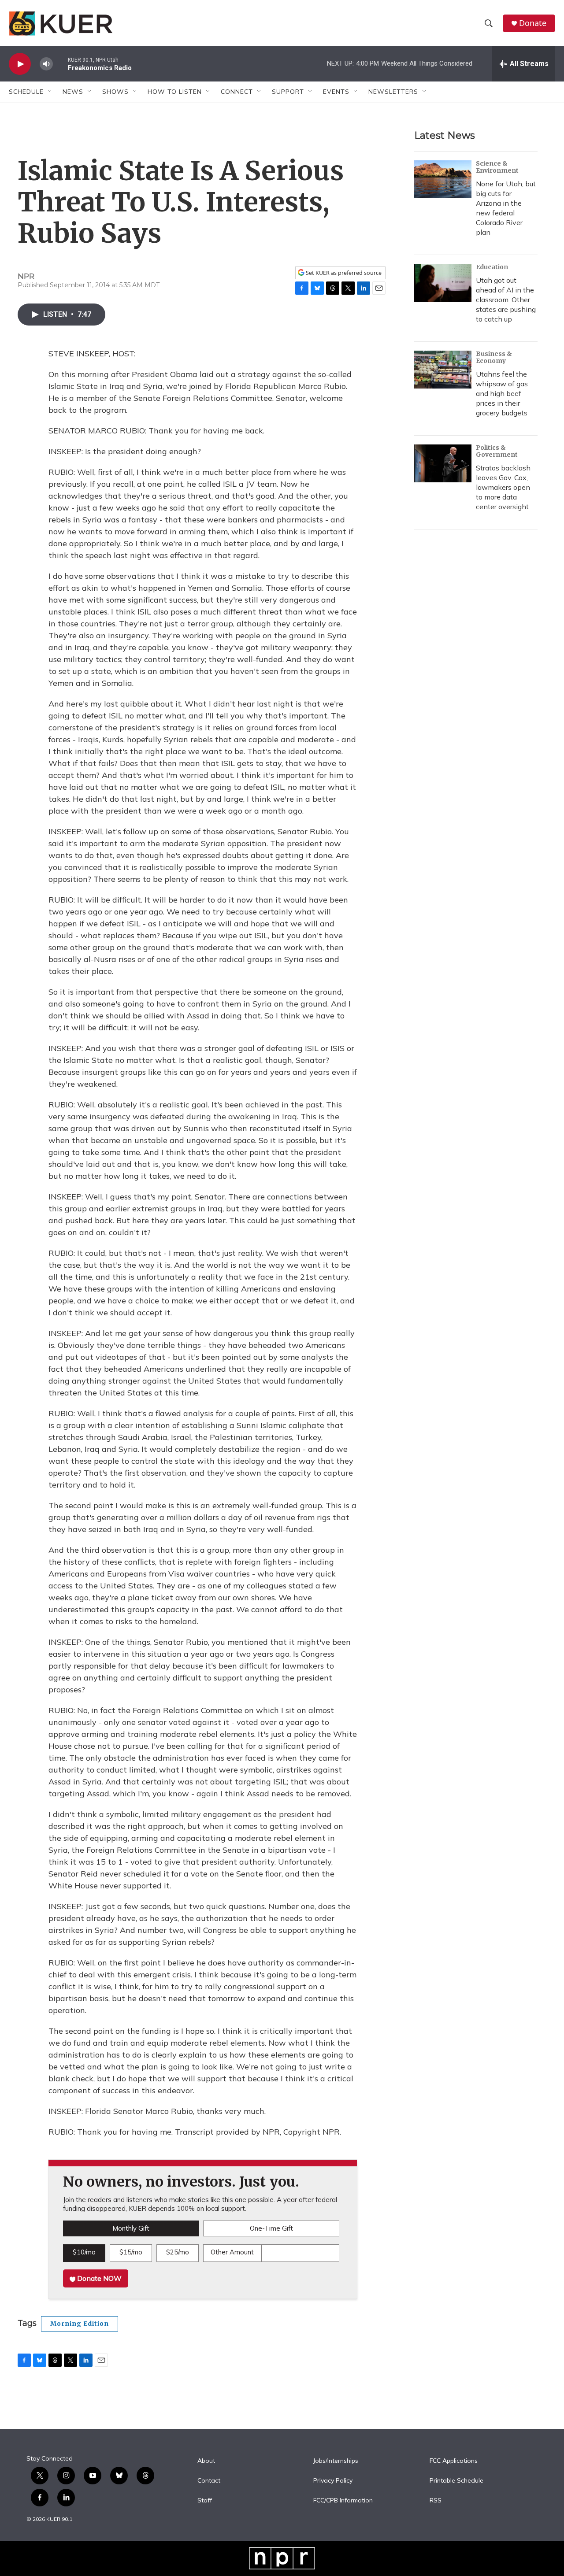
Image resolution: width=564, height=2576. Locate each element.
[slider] (60, 64)
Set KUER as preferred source (343, 273)
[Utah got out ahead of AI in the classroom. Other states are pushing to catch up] (443, 283)
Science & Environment (497, 167)
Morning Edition (80, 2324)
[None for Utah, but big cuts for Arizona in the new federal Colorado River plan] (443, 179)
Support (288, 92)
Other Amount (232, 2252)
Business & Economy (494, 357)
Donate (533, 23)
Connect (237, 92)
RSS (436, 2501)
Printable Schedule (456, 2481)
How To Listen (175, 92)
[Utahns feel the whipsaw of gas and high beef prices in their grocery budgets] (443, 370)
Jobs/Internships (336, 2461)
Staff (205, 2501)
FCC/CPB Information (343, 2501)
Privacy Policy (333, 2481)
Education (492, 267)
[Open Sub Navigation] (50, 92)
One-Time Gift (271, 2228)
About (206, 2461)
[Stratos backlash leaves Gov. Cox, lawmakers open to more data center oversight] (443, 463)
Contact (209, 2481)
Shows (115, 92)
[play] (20, 64)
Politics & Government (497, 451)
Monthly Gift (131, 2228)
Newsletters (393, 92)
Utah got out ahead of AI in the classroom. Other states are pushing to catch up (506, 300)
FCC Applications (454, 2461)
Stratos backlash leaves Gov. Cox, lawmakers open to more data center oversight (503, 487)
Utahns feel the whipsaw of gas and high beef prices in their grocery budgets (502, 393)
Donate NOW (98, 2278)
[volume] (46, 64)
